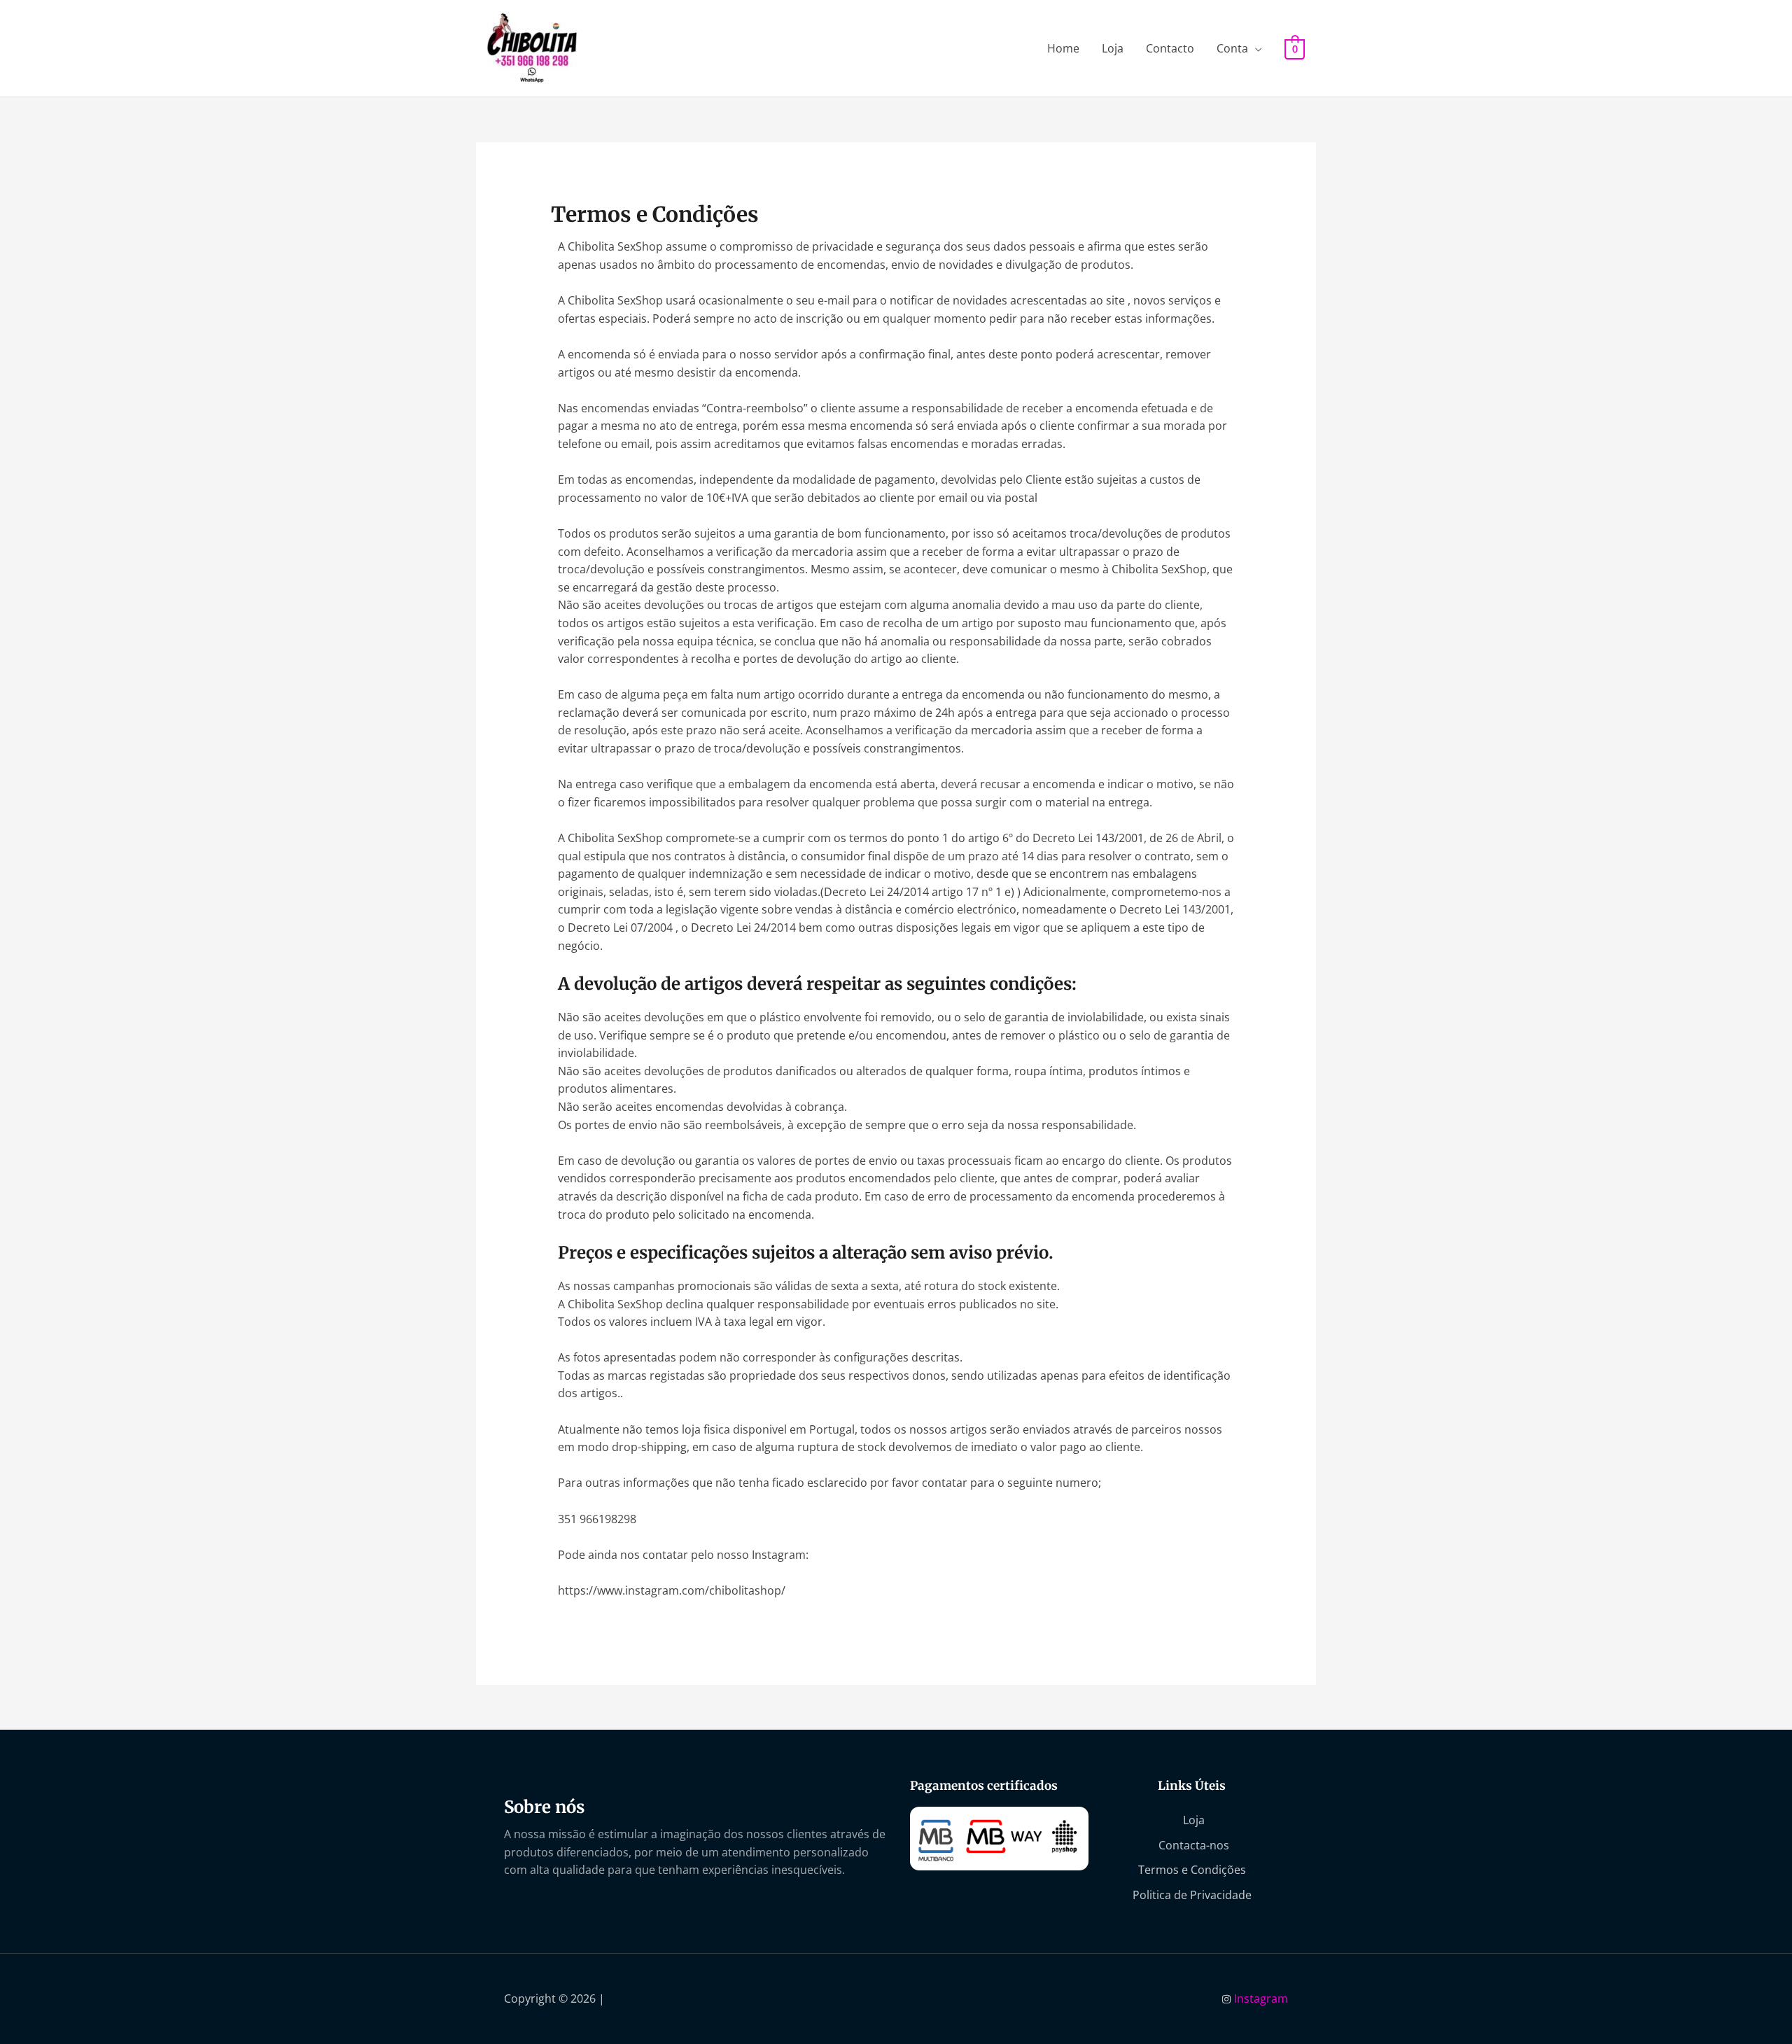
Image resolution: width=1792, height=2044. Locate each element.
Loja (1113, 48)
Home (1063, 48)
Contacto (1170, 48)
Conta (1232, 48)
